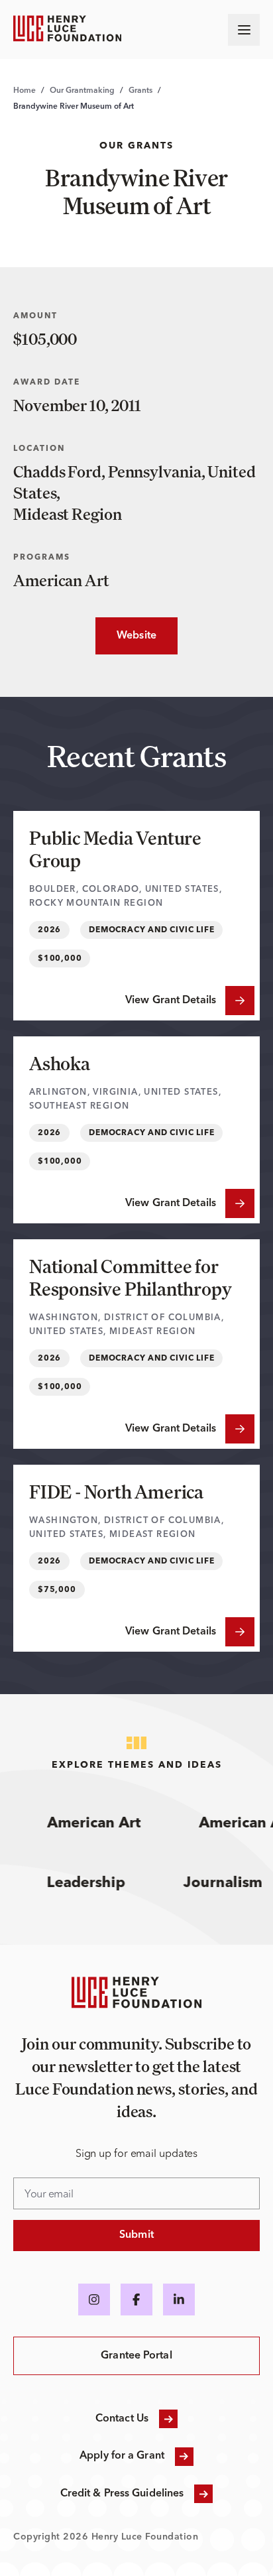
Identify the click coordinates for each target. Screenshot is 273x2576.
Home (25, 91)
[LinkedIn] (179, 2300)
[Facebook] (136, 2300)
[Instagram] (94, 2300)
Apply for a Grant (122, 2456)
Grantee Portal (136, 2356)
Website (126, 636)
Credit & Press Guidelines (122, 2494)
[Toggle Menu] (244, 30)
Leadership (95, 1883)
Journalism (232, 1883)
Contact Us (122, 2419)
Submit (136, 2235)
